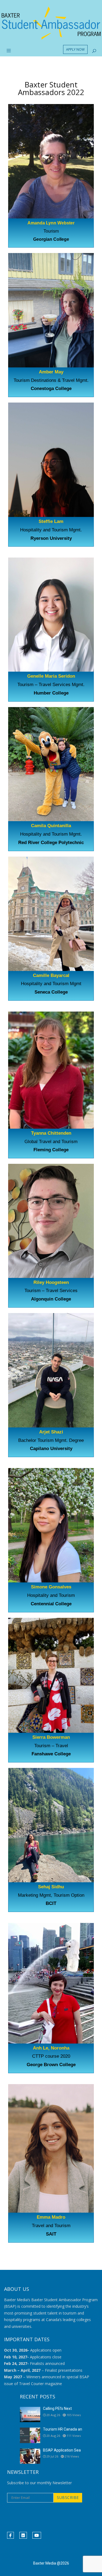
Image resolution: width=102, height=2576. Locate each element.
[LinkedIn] (23, 2535)
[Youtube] (37, 2535)
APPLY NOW (75, 49)
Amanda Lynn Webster (51, 223)
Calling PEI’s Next (57, 2408)
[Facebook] (10, 2535)
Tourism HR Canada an (63, 2429)
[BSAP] (51, 23)
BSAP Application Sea (62, 2450)
